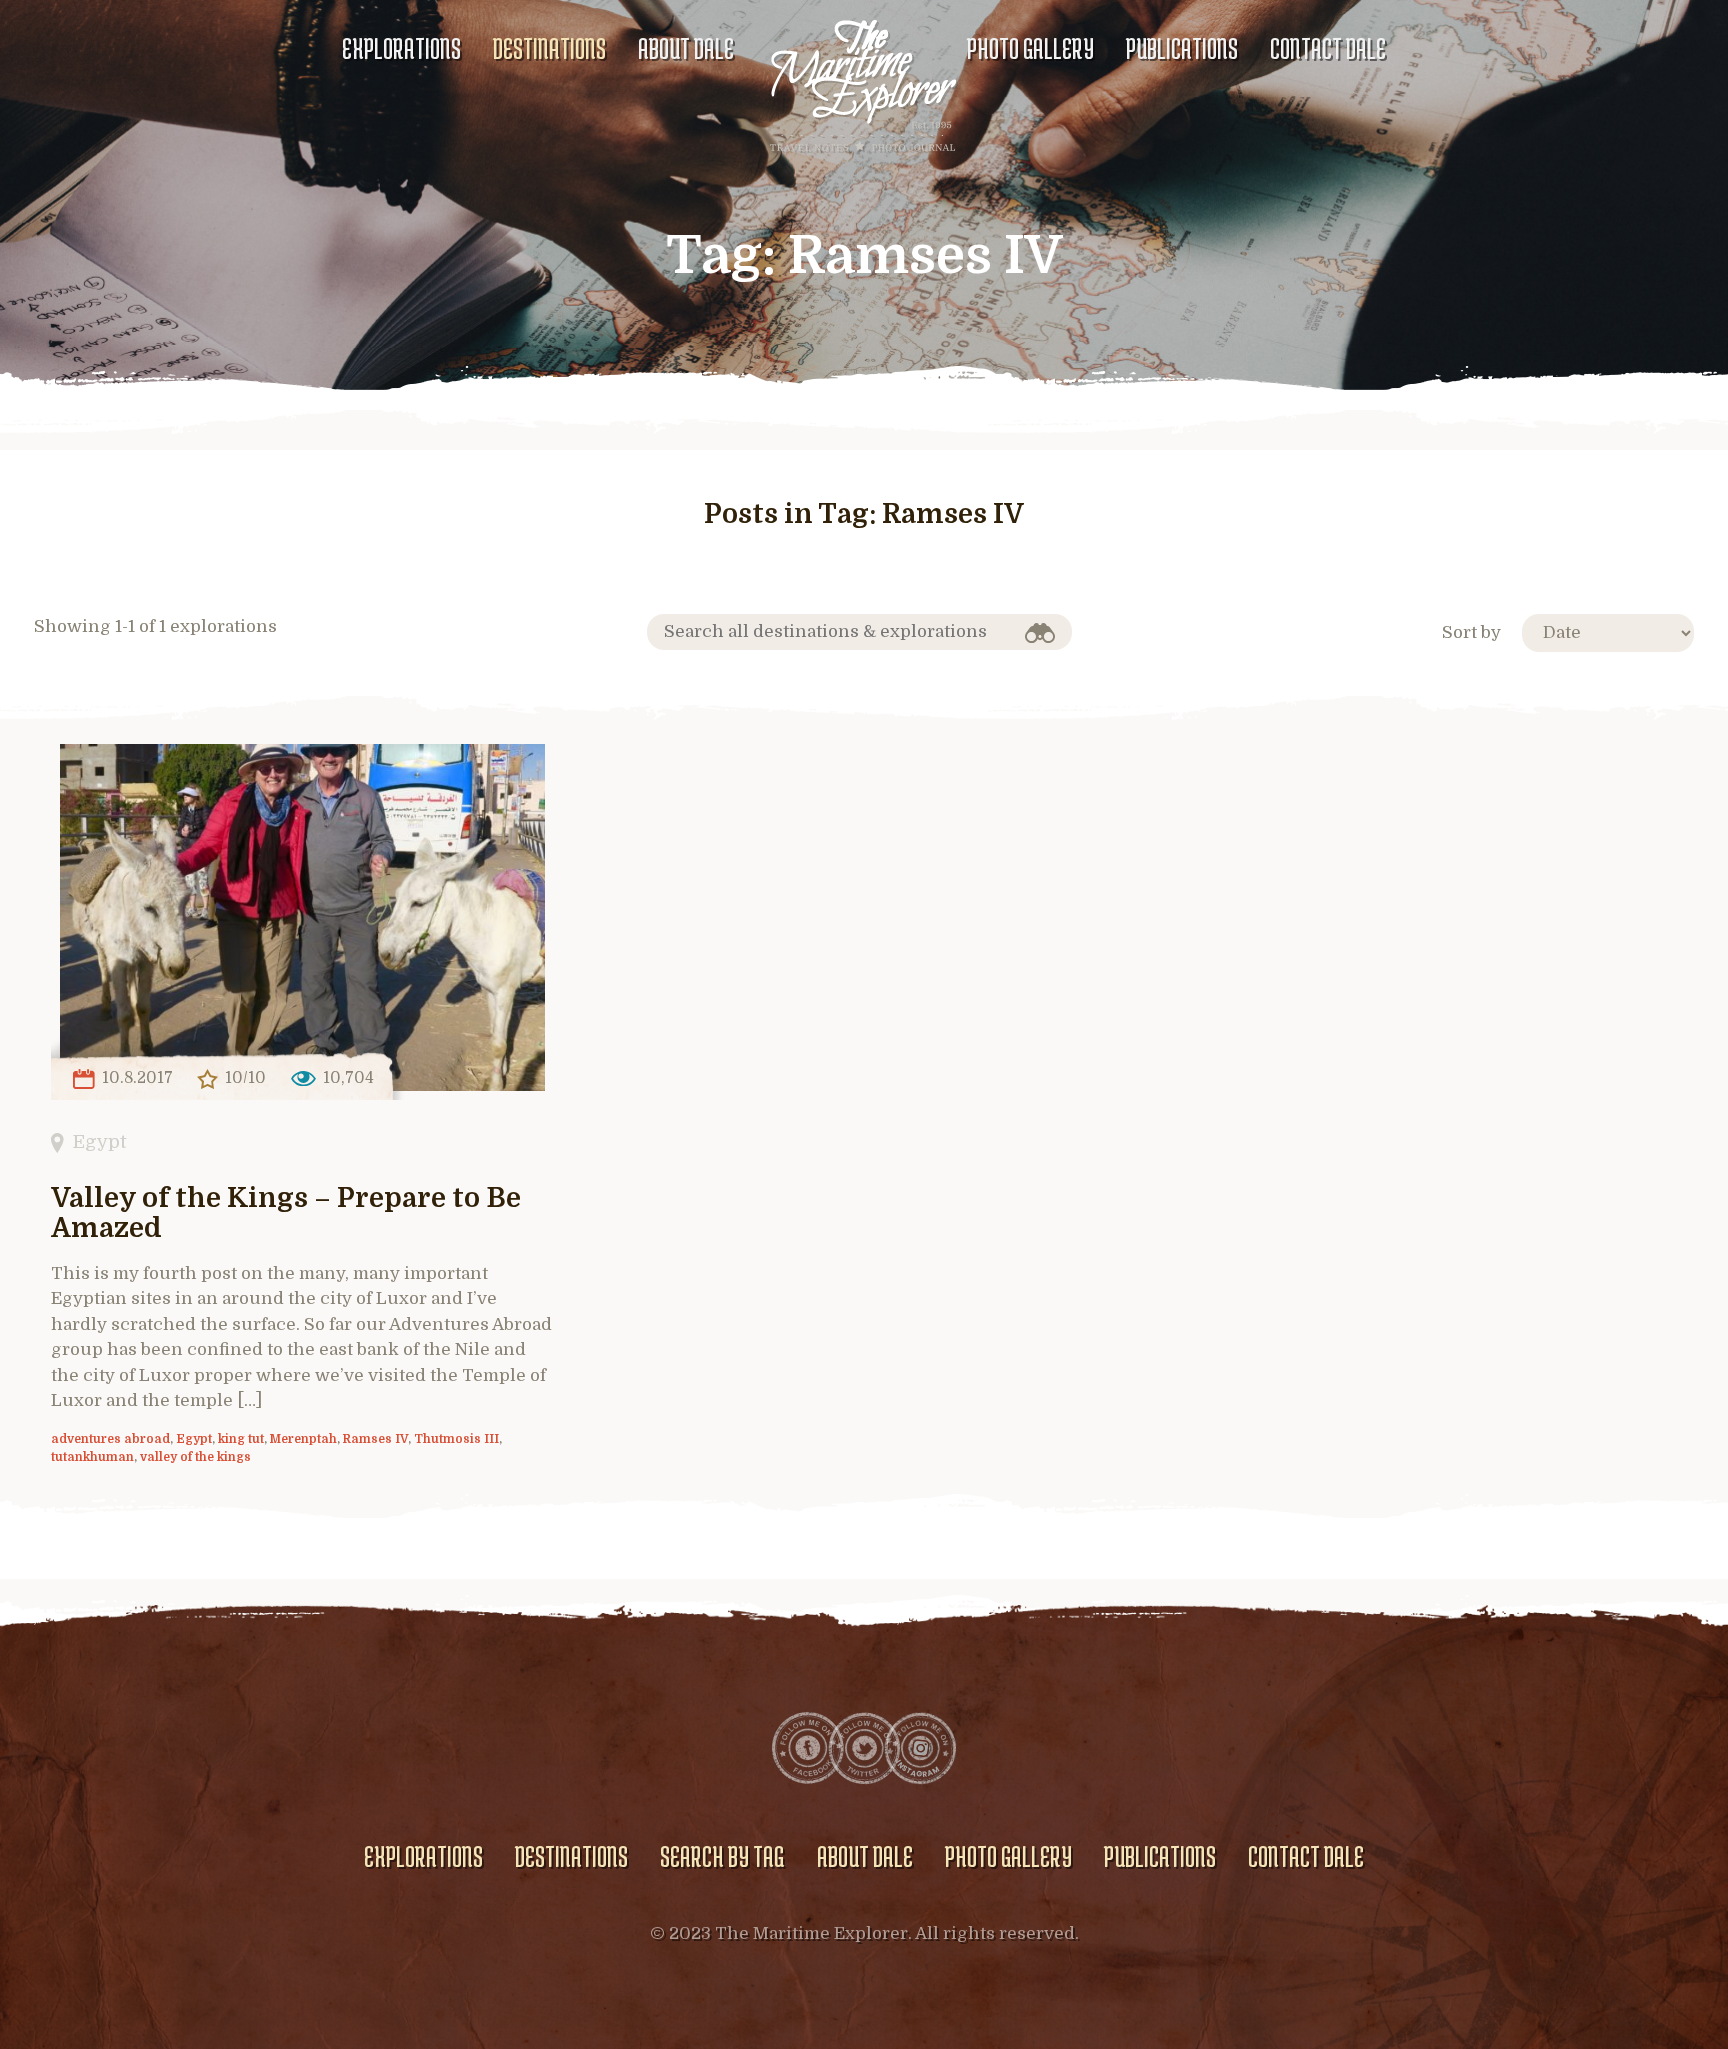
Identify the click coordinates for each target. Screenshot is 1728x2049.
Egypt (99, 1141)
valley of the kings (195, 1457)
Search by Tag (722, 1856)
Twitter (864, 1748)
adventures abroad (110, 1439)
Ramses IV (375, 1439)
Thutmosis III (456, 1439)
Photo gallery (1030, 48)
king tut (241, 1439)
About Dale (686, 48)
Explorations (401, 48)
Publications (1182, 48)
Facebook (808, 1748)
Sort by (1471, 632)
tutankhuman (92, 1457)
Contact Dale (1328, 48)
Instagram (920, 1748)
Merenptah (303, 1439)
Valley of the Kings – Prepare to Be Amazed (286, 1213)
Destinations (549, 48)
